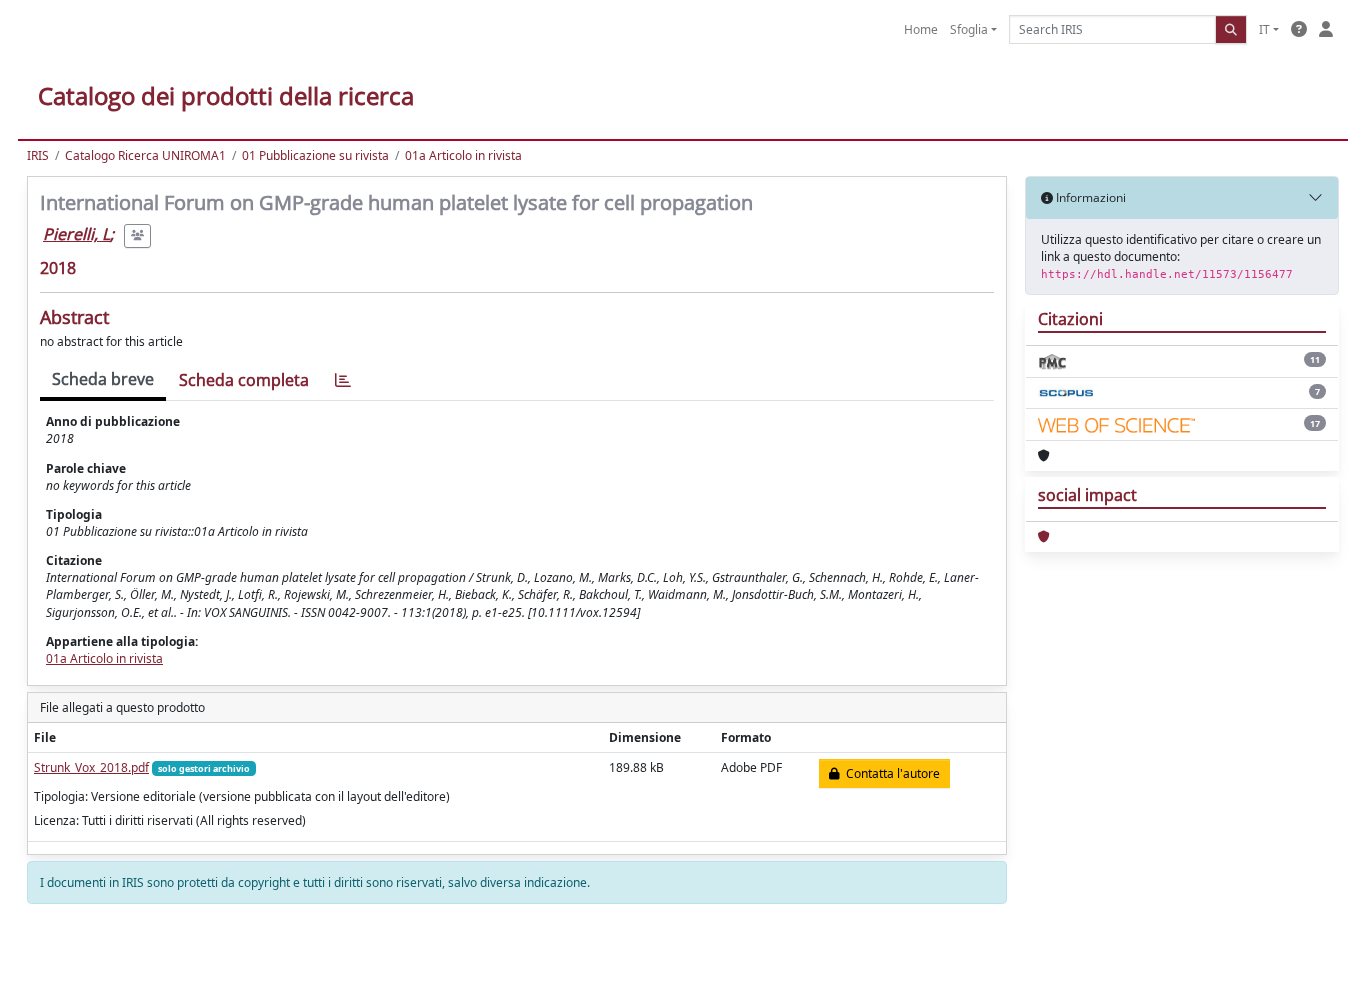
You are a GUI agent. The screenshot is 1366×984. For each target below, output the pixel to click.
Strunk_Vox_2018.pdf (91, 767)
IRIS (38, 155)
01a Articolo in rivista (463, 155)
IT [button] (1264, 29)
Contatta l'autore (890, 773)
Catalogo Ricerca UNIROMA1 (145, 155)
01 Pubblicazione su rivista (315, 155)
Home (921, 29)
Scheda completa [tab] (244, 380)
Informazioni (1089, 197)
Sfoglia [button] (969, 29)
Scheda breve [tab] (103, 379)
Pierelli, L (76, 234)
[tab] (343, 380)
